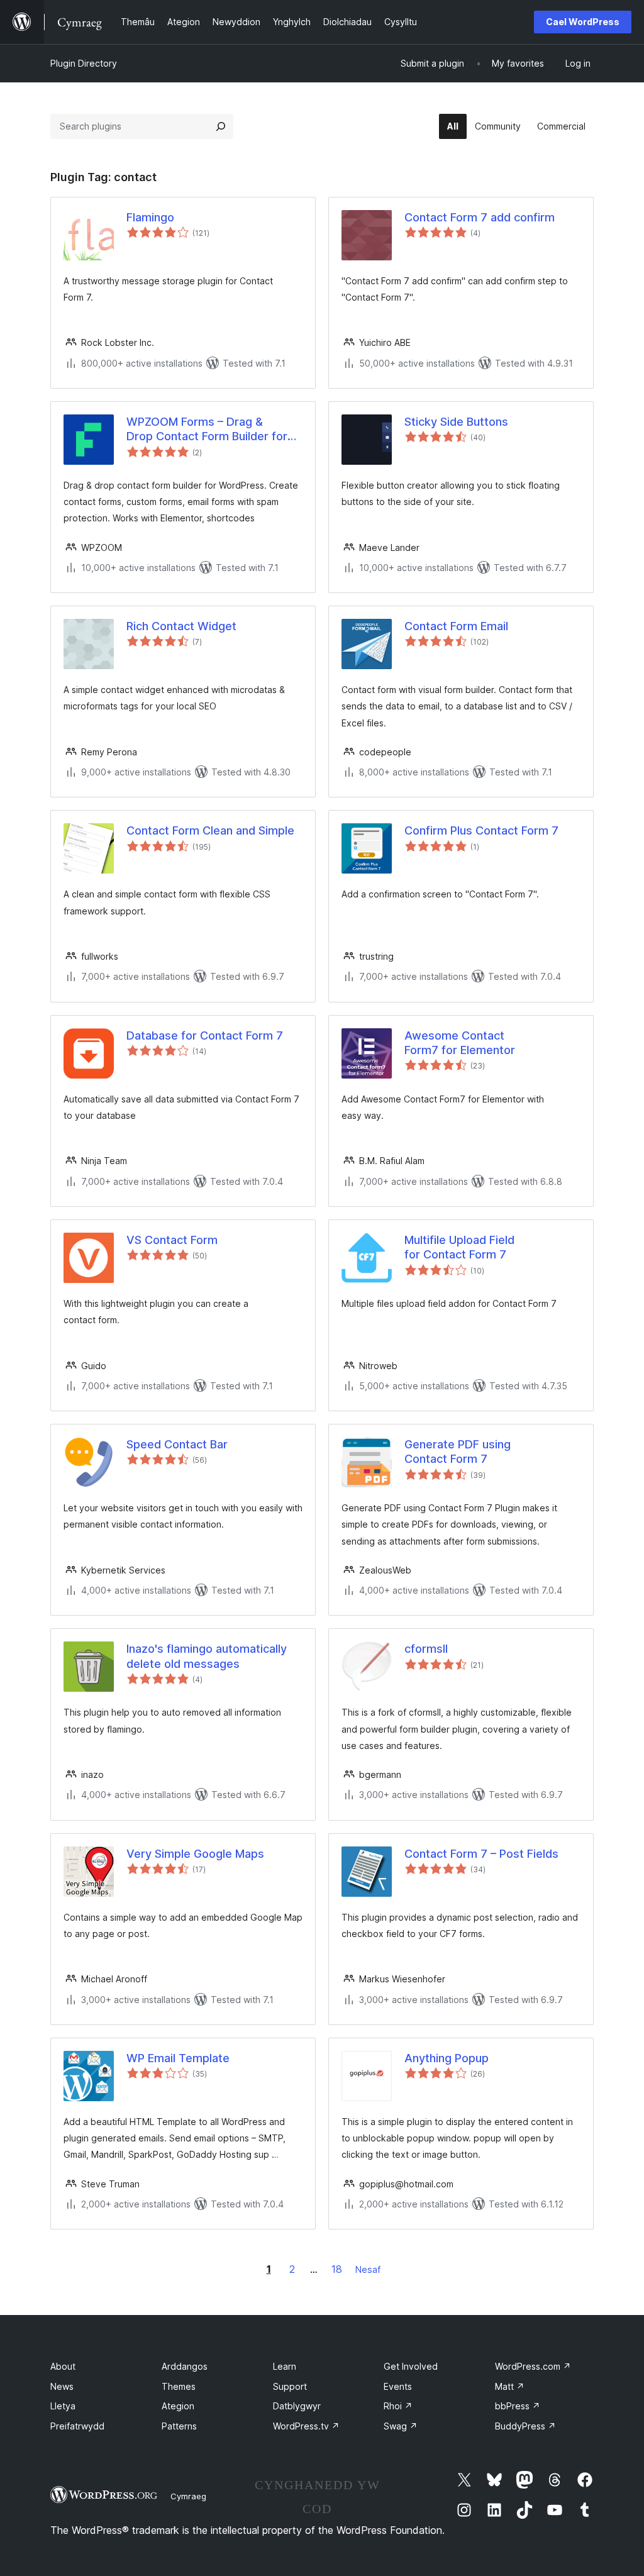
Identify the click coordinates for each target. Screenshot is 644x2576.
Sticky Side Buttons (456, 422)
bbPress (518, 2406)
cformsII (426, 1649)
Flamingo (150, 217)
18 (337, 2269)
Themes (179, 2386)
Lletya (63, 2406)
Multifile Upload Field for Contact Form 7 (459, 1247)
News (62, 2386)
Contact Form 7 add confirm (480, 217)
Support (290, 2386)
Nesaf (368, 2269)
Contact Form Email (456, 626)
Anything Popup (447, 2058)
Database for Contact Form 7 (205, 1035)
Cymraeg (188, 2496)
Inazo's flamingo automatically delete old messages (207, 1656)
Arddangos (185, 2366)
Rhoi (398, 2406)
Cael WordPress (583, 22)
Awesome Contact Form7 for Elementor (460, 1043)
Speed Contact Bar (177, 1444)
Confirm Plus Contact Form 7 (481, 830)
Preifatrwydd (77, 2426)
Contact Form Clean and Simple (210, 830)
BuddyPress (525, 2426)
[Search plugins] (221, 126)
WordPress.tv (306, 2426)
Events (398, 2386)
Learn (285, 2366)
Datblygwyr (297, 2406)
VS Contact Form (172, 1240)
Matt (510, 2386)
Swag (401, 2426)
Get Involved (411, 2366)
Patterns (179, 2426)
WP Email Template (178, 2058)
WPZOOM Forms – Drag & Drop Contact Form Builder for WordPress (207, 430)
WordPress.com (533, 2366)
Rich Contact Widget (181, 626)
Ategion (178, 2406)
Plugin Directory (84, 63)
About (63, 2366)
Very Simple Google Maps (195, 1854)
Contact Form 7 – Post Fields (481, 1854)
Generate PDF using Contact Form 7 (458, 1452)
